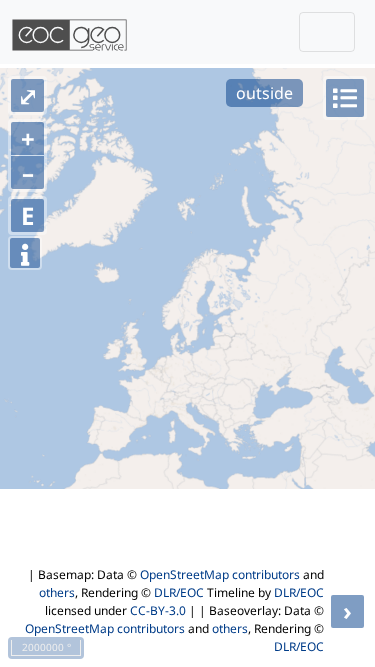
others (57, 592)
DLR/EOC (179, 592)
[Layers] (345, 98)
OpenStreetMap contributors (220, 574)
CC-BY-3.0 (158, 610)
